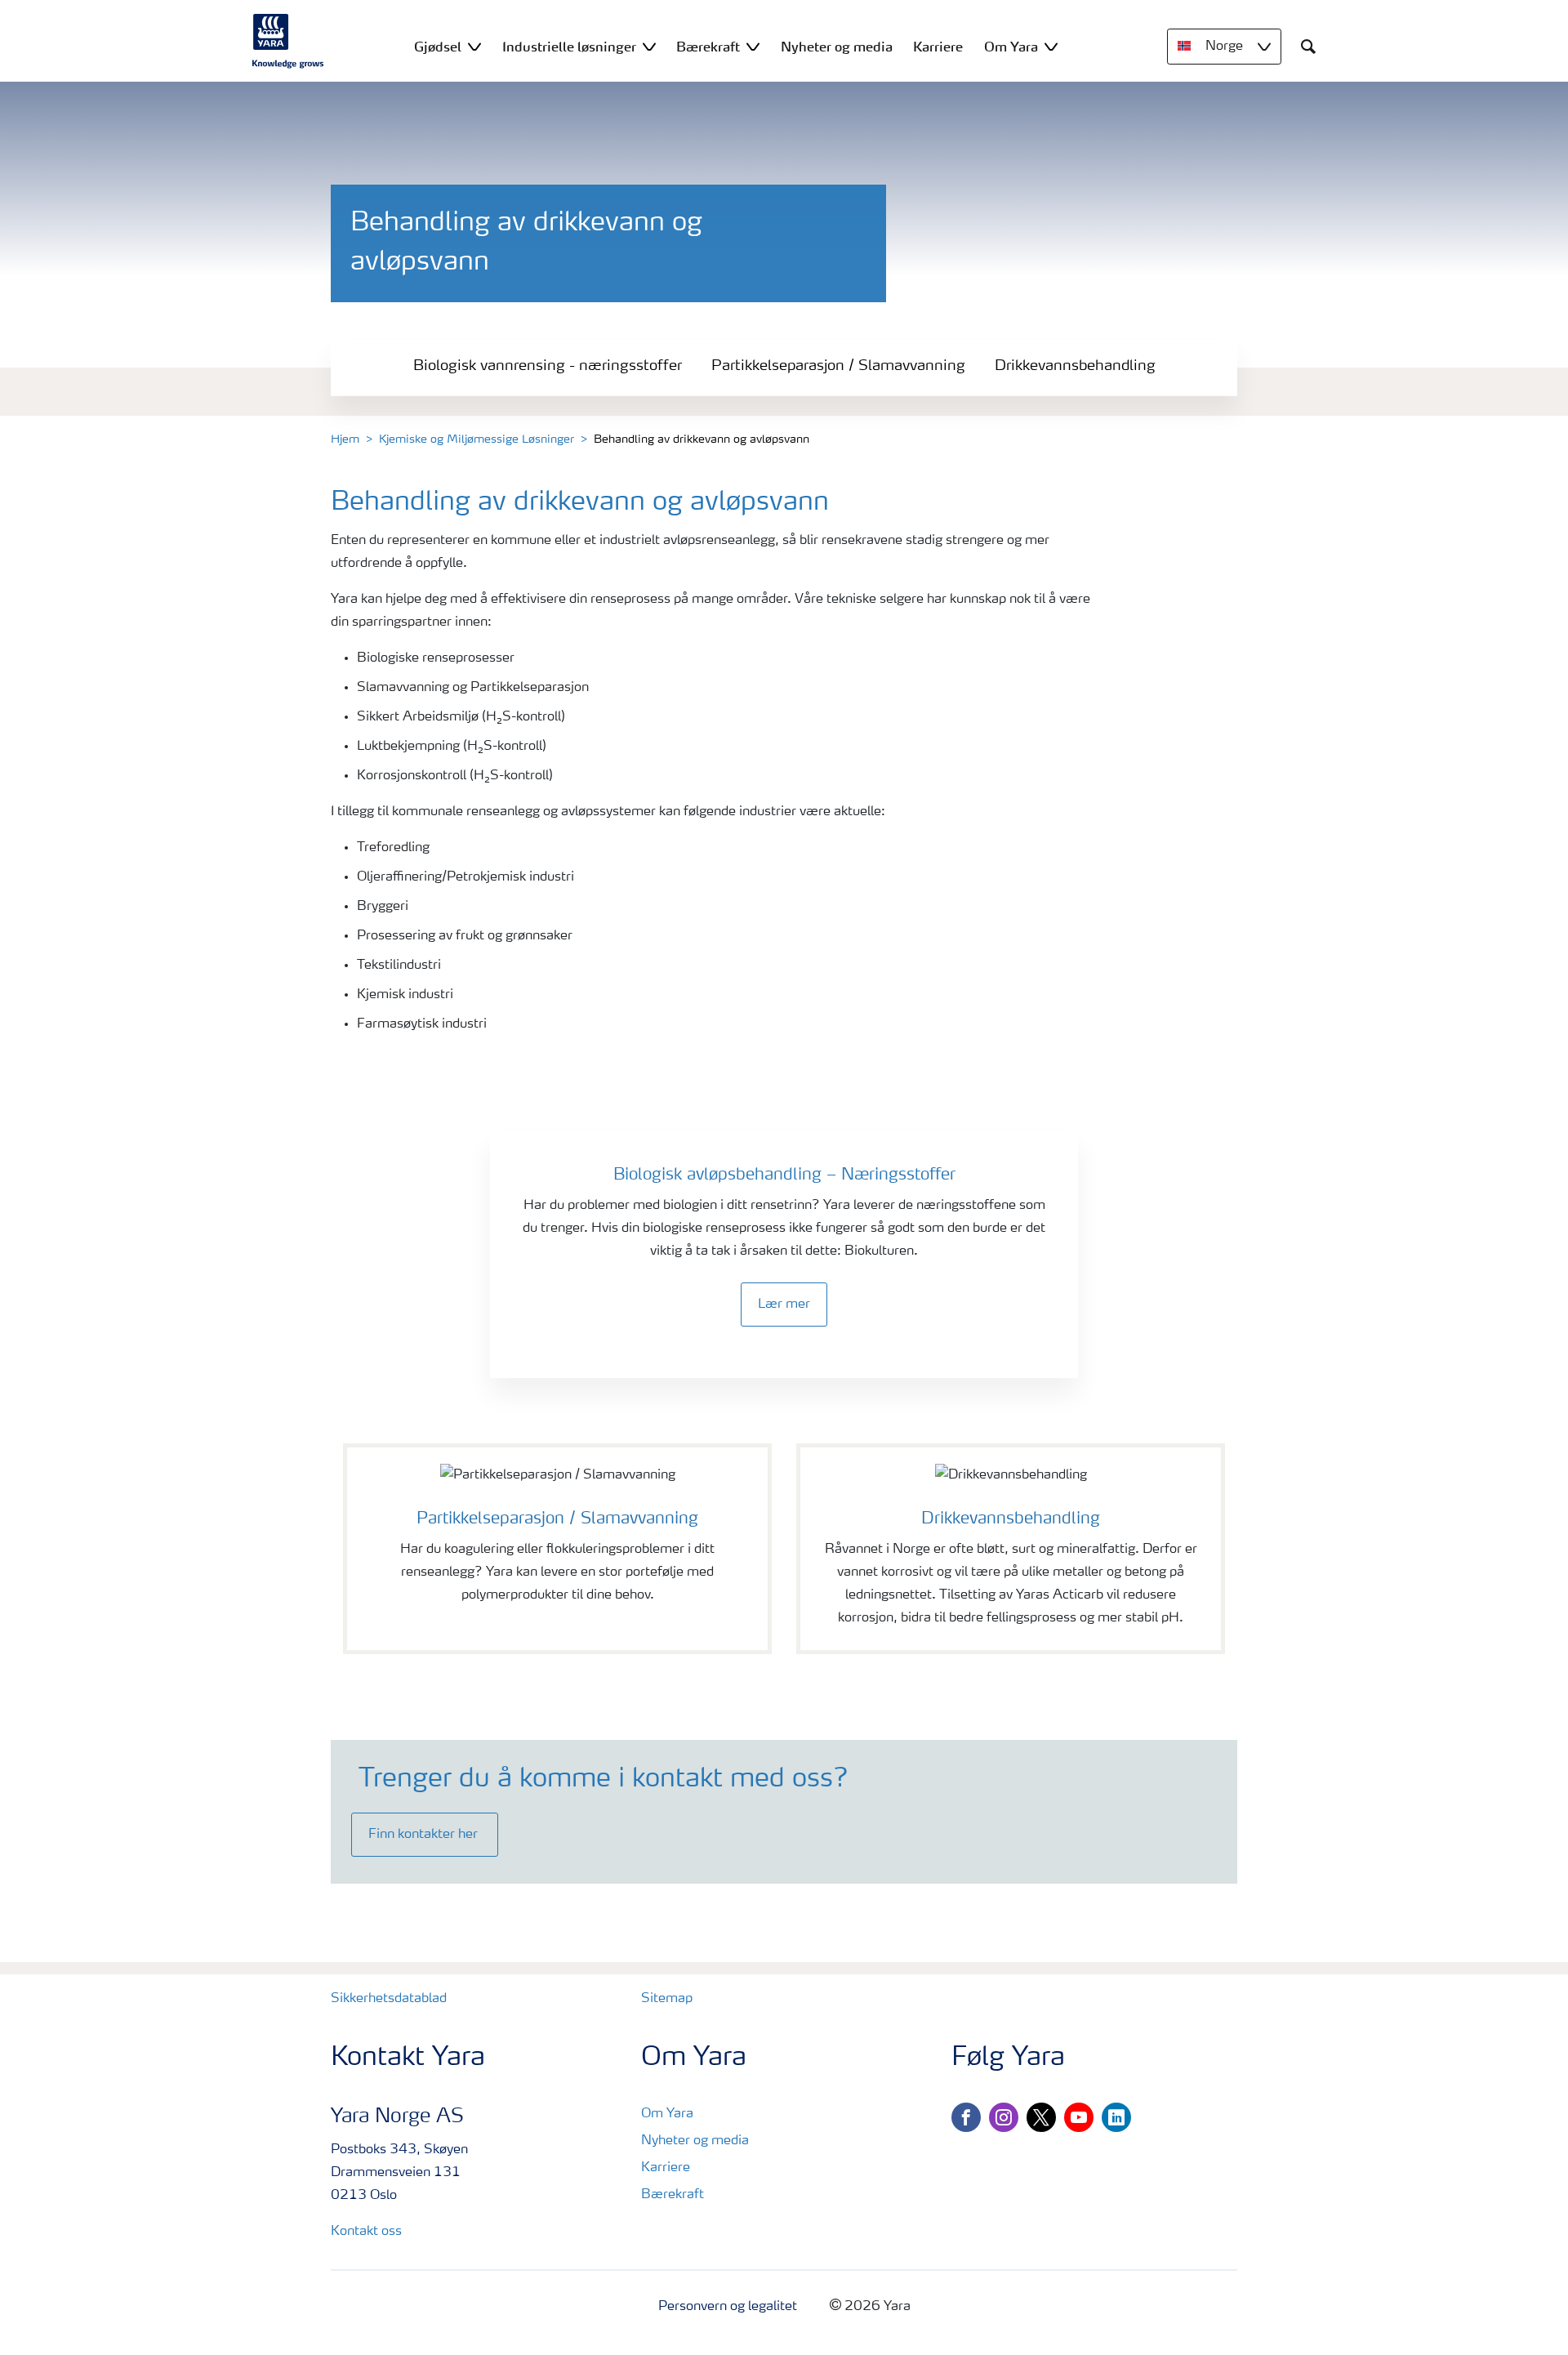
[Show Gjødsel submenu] (474, 46)
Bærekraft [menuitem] (708, 47)
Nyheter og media (695, 2141)
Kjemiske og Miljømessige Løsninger (477, 439)
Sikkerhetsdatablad (389, 1999)
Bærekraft (673, 2195)
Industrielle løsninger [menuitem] (569, 47)
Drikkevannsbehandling (1075, 366)
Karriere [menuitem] (938, 47)
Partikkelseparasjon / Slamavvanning (838, 366)
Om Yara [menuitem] (1011, 47)
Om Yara (667, 2114)
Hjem (345, 439)
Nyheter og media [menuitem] (837, 47)
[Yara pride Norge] (288, 41)
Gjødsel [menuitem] (438, 47)
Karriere (666, 2168)
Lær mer (784, 1305)
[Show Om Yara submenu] (1051, 46)
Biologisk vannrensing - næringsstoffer (548, 366)
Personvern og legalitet (728, 2307)
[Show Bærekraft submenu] (753, 46)
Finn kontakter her (425, 1835)
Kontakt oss (366, 2232)
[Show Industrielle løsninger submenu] (649, 46)
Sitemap (667, 1999)
